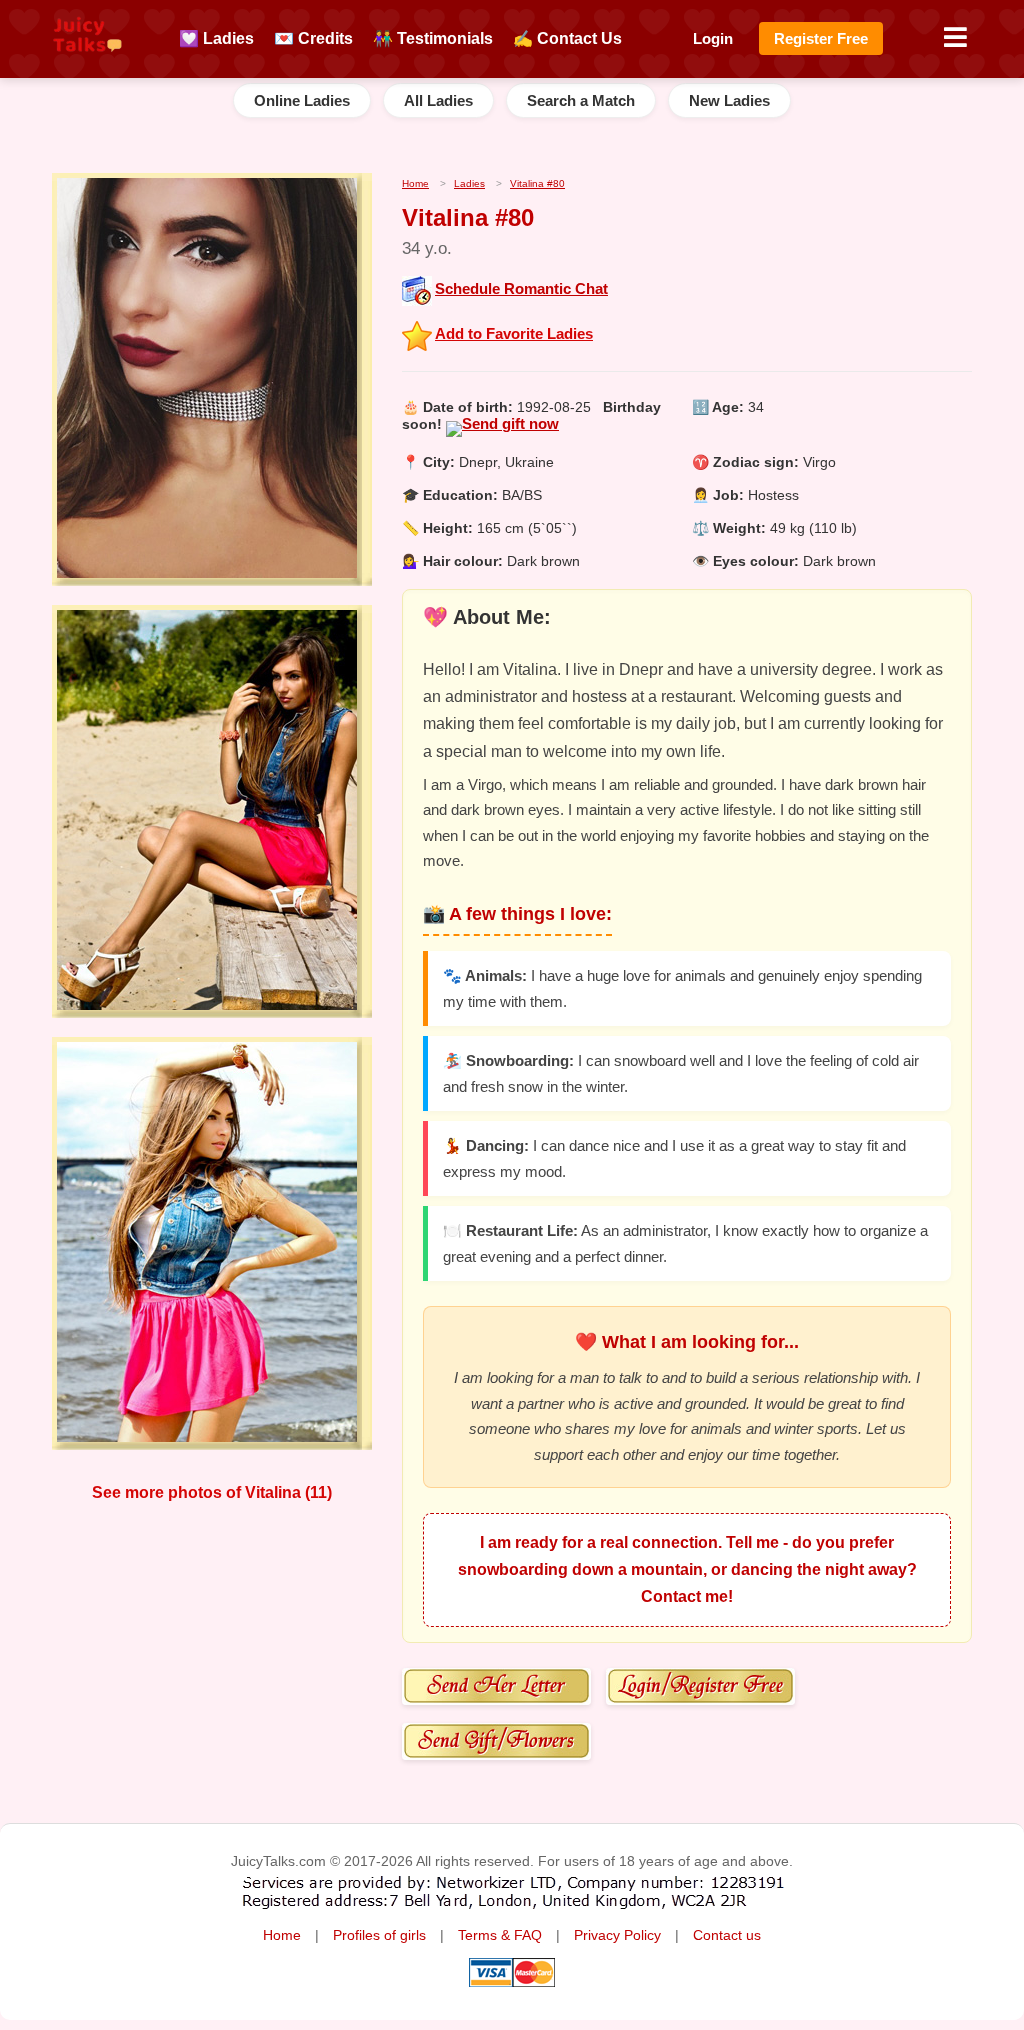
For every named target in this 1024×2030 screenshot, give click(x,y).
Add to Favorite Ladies (514, 333)
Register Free (821, 38)
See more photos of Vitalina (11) (212, 1492)
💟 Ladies (216, 38)
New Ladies (729, 100)
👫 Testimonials (433, 38)
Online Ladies (302, 100)
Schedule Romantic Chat (521, 288)
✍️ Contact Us (567, 38)
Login (713, 38)
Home (282, 1935)
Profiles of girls (379, 1935)
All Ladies (438, 100)
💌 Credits (313, 38)
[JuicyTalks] (87, 61)
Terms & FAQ (500, 1935)
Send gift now (510, 423)
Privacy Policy (617, 1935)
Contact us (727, 1935)
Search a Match (581, 100)
